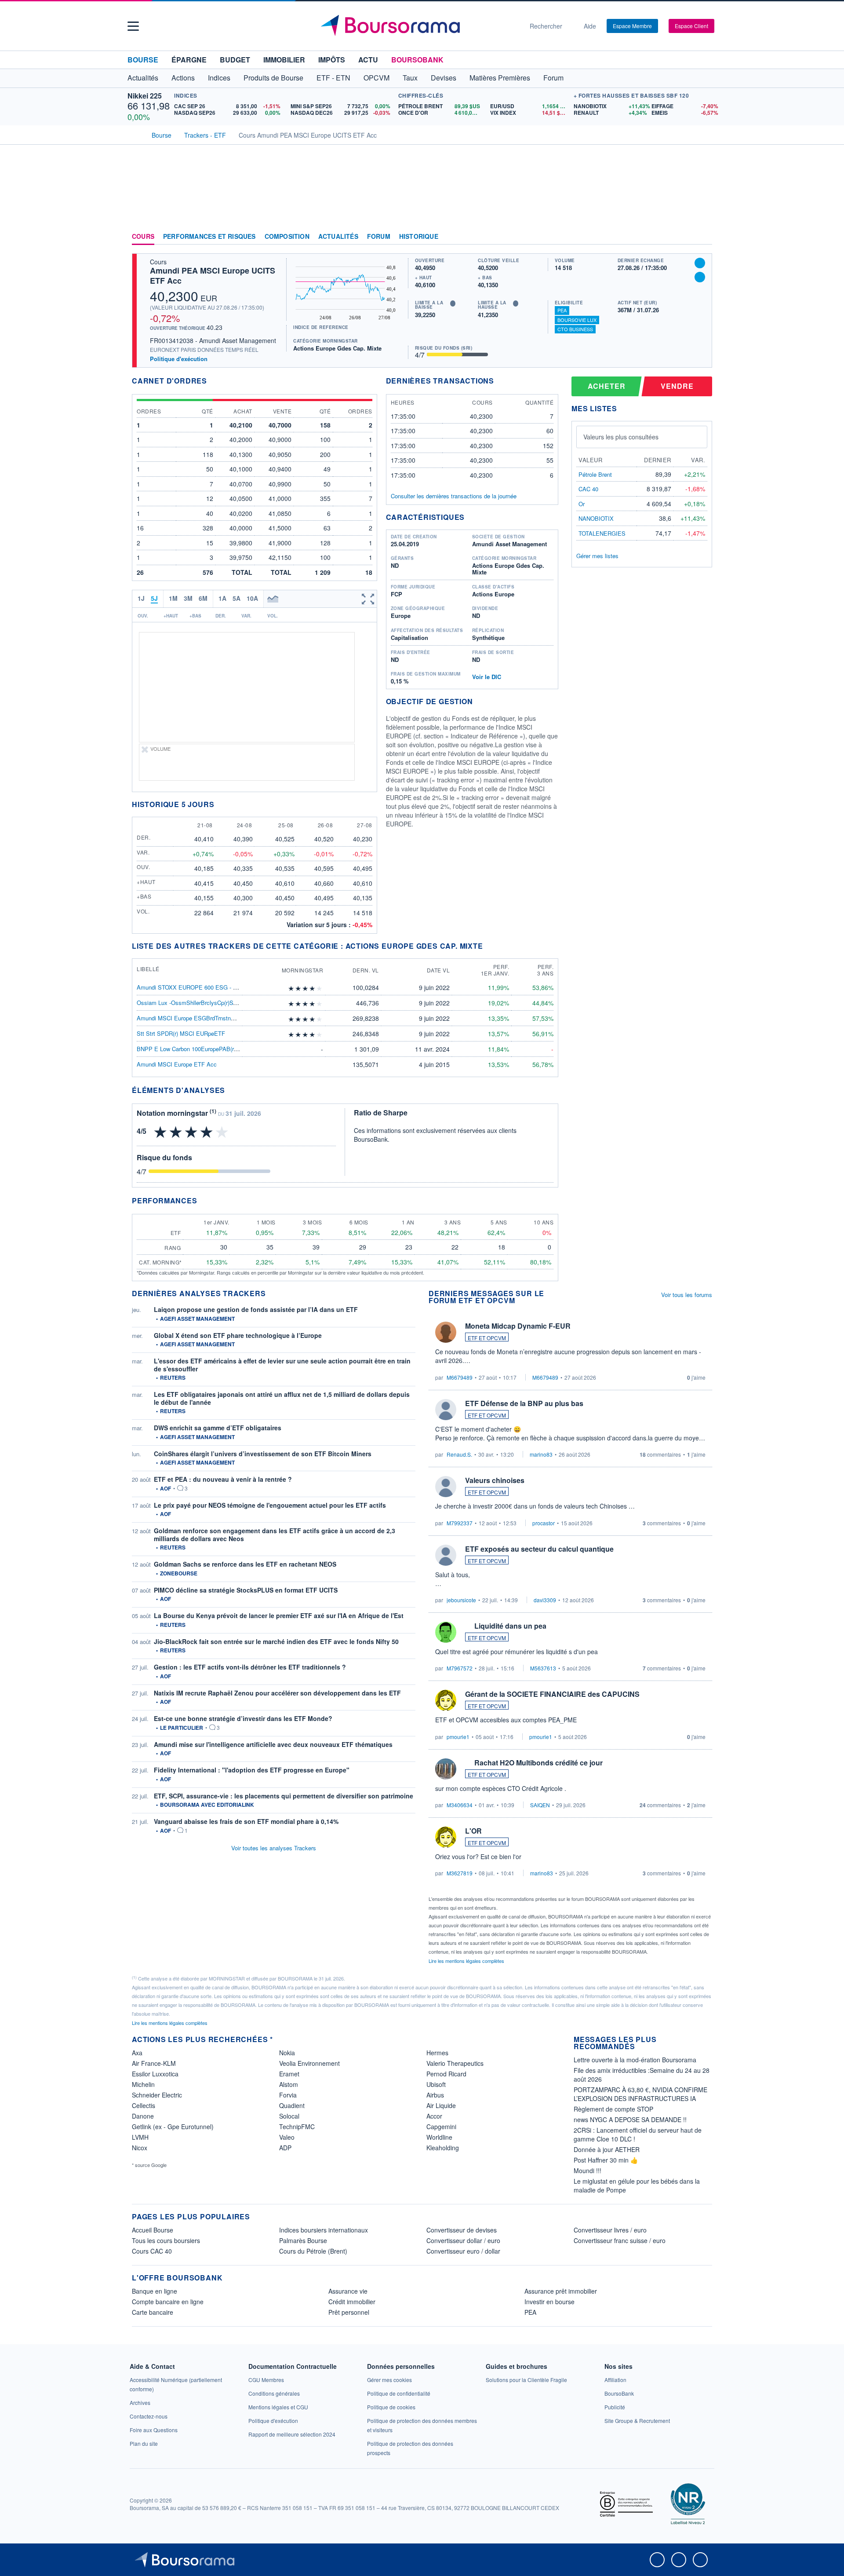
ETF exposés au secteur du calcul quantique (539, 1549)
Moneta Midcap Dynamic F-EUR (518, 1326)
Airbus (435, 2095)
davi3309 (545, 1600)
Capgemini (441, 2127)
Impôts (332, 60)
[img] (320, 988)
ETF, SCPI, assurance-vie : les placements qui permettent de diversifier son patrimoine (284, 1796)
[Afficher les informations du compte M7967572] (446, 1632)
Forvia (288, 2095)
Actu (368, 60)
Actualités (338, 237)
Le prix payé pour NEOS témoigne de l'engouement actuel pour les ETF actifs (270, 1505)
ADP (285, 2148)
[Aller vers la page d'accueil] (418, 26)
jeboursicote (461, 1600)
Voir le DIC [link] (487, 677)
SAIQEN (540, 1805)
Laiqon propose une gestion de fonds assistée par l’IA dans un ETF (256, 1309)
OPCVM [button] (377, 78)
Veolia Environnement (309, 2063)
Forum (553, 78)
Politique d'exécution (179, 359)
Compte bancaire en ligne (168, 2302)
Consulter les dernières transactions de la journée (454, 496)
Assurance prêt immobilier (561, 2291)
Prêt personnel (349, 2312)
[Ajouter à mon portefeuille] (700, 263)
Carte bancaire (153, 2312)
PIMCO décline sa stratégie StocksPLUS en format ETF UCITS (246, 1590)
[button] (133, 26)
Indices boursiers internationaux (324, 2230)
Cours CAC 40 (152, 2251)
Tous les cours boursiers (166, 2240)
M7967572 (460, 1668)
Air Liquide (441, 2105)
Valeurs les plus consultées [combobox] (621, 437)
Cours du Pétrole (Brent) (313, 2251)
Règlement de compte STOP (613, 2109)
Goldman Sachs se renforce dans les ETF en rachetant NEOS (245, 1564)
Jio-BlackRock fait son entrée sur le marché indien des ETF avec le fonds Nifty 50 (276, 1641)
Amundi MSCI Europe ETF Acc (177, 1064)
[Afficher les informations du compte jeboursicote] (446, 1555)
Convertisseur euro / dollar (463, 2251)
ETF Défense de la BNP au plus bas (524, 1403)
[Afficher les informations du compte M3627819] (446, 1837)
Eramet (289, 2074)
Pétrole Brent (595, 474)
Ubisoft (436, 2084)
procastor (544, 1523)
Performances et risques (209, 237)
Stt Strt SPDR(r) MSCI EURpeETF (181, 1033)
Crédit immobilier (352, 2302)
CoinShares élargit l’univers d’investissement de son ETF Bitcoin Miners (263, 1454)
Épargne (189, 60)
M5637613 (543, 1668)
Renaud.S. (459, 1454)
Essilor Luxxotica (155, 2074)
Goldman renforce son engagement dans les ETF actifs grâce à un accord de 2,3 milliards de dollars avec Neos (275, 1535)
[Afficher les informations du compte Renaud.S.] (446, 1410)
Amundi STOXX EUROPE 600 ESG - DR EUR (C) (200, 987)
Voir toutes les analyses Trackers (274, 1848)
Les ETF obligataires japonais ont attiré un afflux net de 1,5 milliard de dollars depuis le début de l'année (282, 1398)
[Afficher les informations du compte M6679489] (446, 1332)
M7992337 (460, 1523)
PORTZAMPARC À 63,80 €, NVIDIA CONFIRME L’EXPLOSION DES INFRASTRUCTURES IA (640, 2094)
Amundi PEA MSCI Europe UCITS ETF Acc (213, 276)
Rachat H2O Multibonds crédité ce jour (538, 1763)
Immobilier (284, 60)
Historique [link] (419, 237)
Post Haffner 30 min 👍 (606, 2160)
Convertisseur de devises (462, 2230)
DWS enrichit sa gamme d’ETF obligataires (218, 1428)
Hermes (437, 2053)
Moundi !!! (588, 2170)
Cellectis (144, 2105)
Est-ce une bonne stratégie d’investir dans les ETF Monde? (243, 1718)
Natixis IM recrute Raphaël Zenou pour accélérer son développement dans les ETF (277, 1693)
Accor (434, 2116)
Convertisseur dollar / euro (463, 2240)
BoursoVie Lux (577, 320)
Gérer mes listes (597, 556)
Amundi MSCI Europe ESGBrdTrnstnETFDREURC (201, 1018)
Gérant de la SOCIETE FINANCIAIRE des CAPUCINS (552, 1694)
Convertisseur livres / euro (610, 2230)
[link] (140, 2402)
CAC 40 (588, 489)
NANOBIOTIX (596, 518)
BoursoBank (417, 60)
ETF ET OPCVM (487, 1338)
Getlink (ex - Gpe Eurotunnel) (173, 2127)
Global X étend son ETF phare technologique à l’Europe (238, 1335)
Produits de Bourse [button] (273, 78)
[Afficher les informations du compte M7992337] (446, 1487)
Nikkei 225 (145, 96)
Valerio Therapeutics (455, 2063)
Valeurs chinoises (495, 1480)
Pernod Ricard (446, 2074)
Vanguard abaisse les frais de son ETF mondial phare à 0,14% (246, 1821)
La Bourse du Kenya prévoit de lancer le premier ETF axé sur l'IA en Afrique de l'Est (279, 1615)
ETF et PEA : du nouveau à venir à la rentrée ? (223, 1479)
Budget (235, 60)
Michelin (143, 2084)
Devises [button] (444, 78)
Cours (143, 237)
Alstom (289, 2084)
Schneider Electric (157, 2095)
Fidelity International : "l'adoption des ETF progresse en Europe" (252, 1770)
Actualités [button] (143, 78)
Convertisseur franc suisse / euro (620, 2240)
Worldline (439, 2137)
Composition (287, 237)
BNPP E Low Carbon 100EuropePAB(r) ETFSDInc (200, 1049)
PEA (562, 310)
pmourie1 (458, 1737)
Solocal (289, 2116)
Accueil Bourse (153, 2230)
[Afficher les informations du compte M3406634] (446, 1769)
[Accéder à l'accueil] (135, 134)
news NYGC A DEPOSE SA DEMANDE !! (630, 2119)
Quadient (292, 2105)
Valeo (287, 2137)
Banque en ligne (155, 2291)
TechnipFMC (297, 2127)
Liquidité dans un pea (510, 1626)
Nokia (287, 2053)
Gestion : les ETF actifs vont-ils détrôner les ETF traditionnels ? (250, 1667)
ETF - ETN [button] (333, 78)
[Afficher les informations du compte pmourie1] (446, 1700)
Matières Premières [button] (500, 78)
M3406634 (460, 1805)
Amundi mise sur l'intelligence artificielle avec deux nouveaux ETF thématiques (273, 1744)
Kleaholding (443, 2148)
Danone (143, 2116)
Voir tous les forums (687, 1295)
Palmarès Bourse (303, 2240)
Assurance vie (348, 2291)
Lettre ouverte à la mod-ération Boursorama (635, 2060)
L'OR (473, 1831)
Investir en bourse (549, 2302)
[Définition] (453, 303)
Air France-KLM (154, 2063)
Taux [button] (410, 78)
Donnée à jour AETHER (607, 2149)
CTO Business (575, 329)
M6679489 (460, 1377)
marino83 (541, 1454)
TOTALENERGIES (602, 533)
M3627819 (460, 1873)
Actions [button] (183, 78)
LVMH (140, 2137)
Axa (137, 2053)
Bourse (143, 60)
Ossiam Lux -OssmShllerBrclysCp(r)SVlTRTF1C (198, 1003)
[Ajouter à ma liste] (700, 277)
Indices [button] (219, 78)
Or (582, 504)
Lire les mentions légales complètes (467, 1961)
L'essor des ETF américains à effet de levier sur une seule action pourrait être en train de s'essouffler (282, 1365)
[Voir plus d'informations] (231, 1090)
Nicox (140, 2148)
